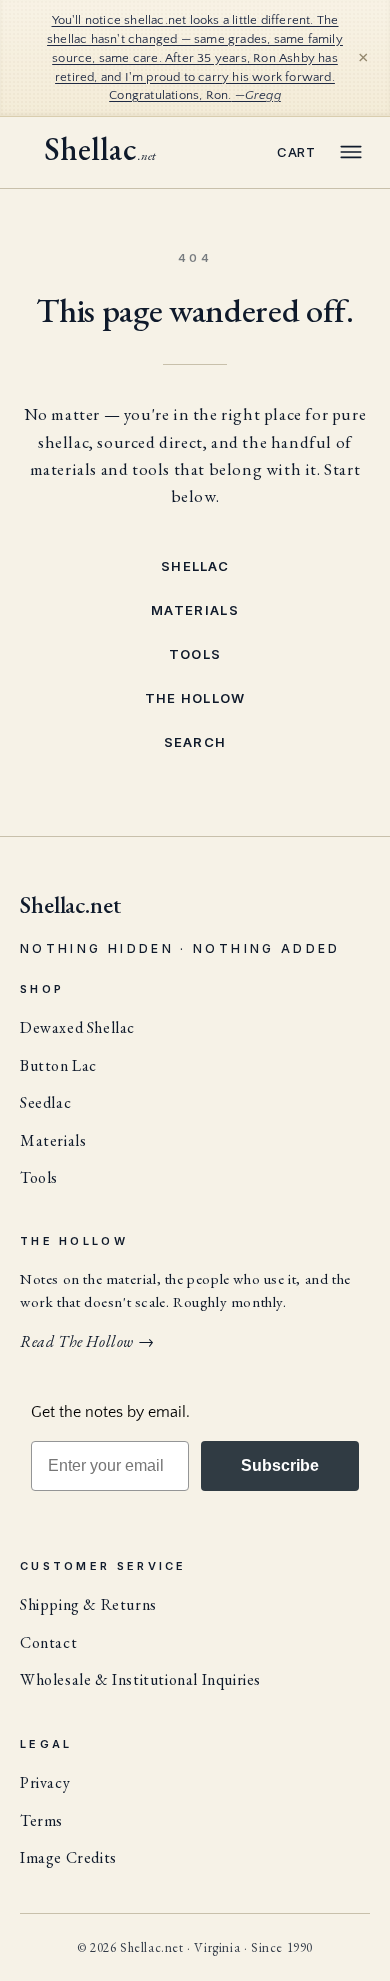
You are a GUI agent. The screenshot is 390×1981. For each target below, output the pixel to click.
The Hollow (195, 698)
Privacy (45, 1782)
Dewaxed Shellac (77, 1027)
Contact (48, 1642)
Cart (296, 152)
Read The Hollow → (87, 1341)
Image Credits (68, 1857)
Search (195, 742)
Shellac (195, 566)
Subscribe (280, 1465)
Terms (41, 1820)
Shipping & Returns (88, 1604)
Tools (195, 654)
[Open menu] (351, 152)
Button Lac (58, 1065)
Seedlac (45, 1102)
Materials (195, 610)
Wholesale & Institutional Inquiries (140, 1679)
